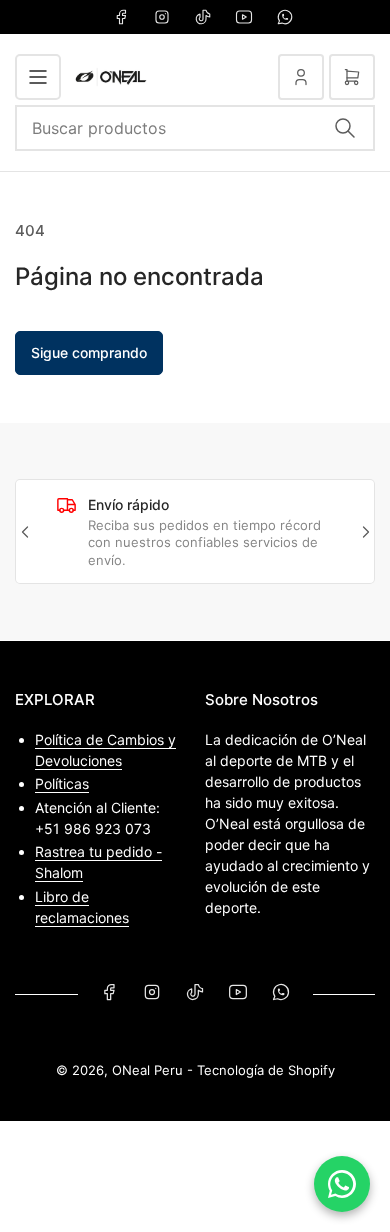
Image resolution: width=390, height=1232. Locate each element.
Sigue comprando (89, 352)
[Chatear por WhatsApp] (342, 1184)
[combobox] (195, 128)
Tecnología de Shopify (266, 1070)
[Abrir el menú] (38, 77)
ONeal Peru (147, 1070)
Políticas (62, 783)
